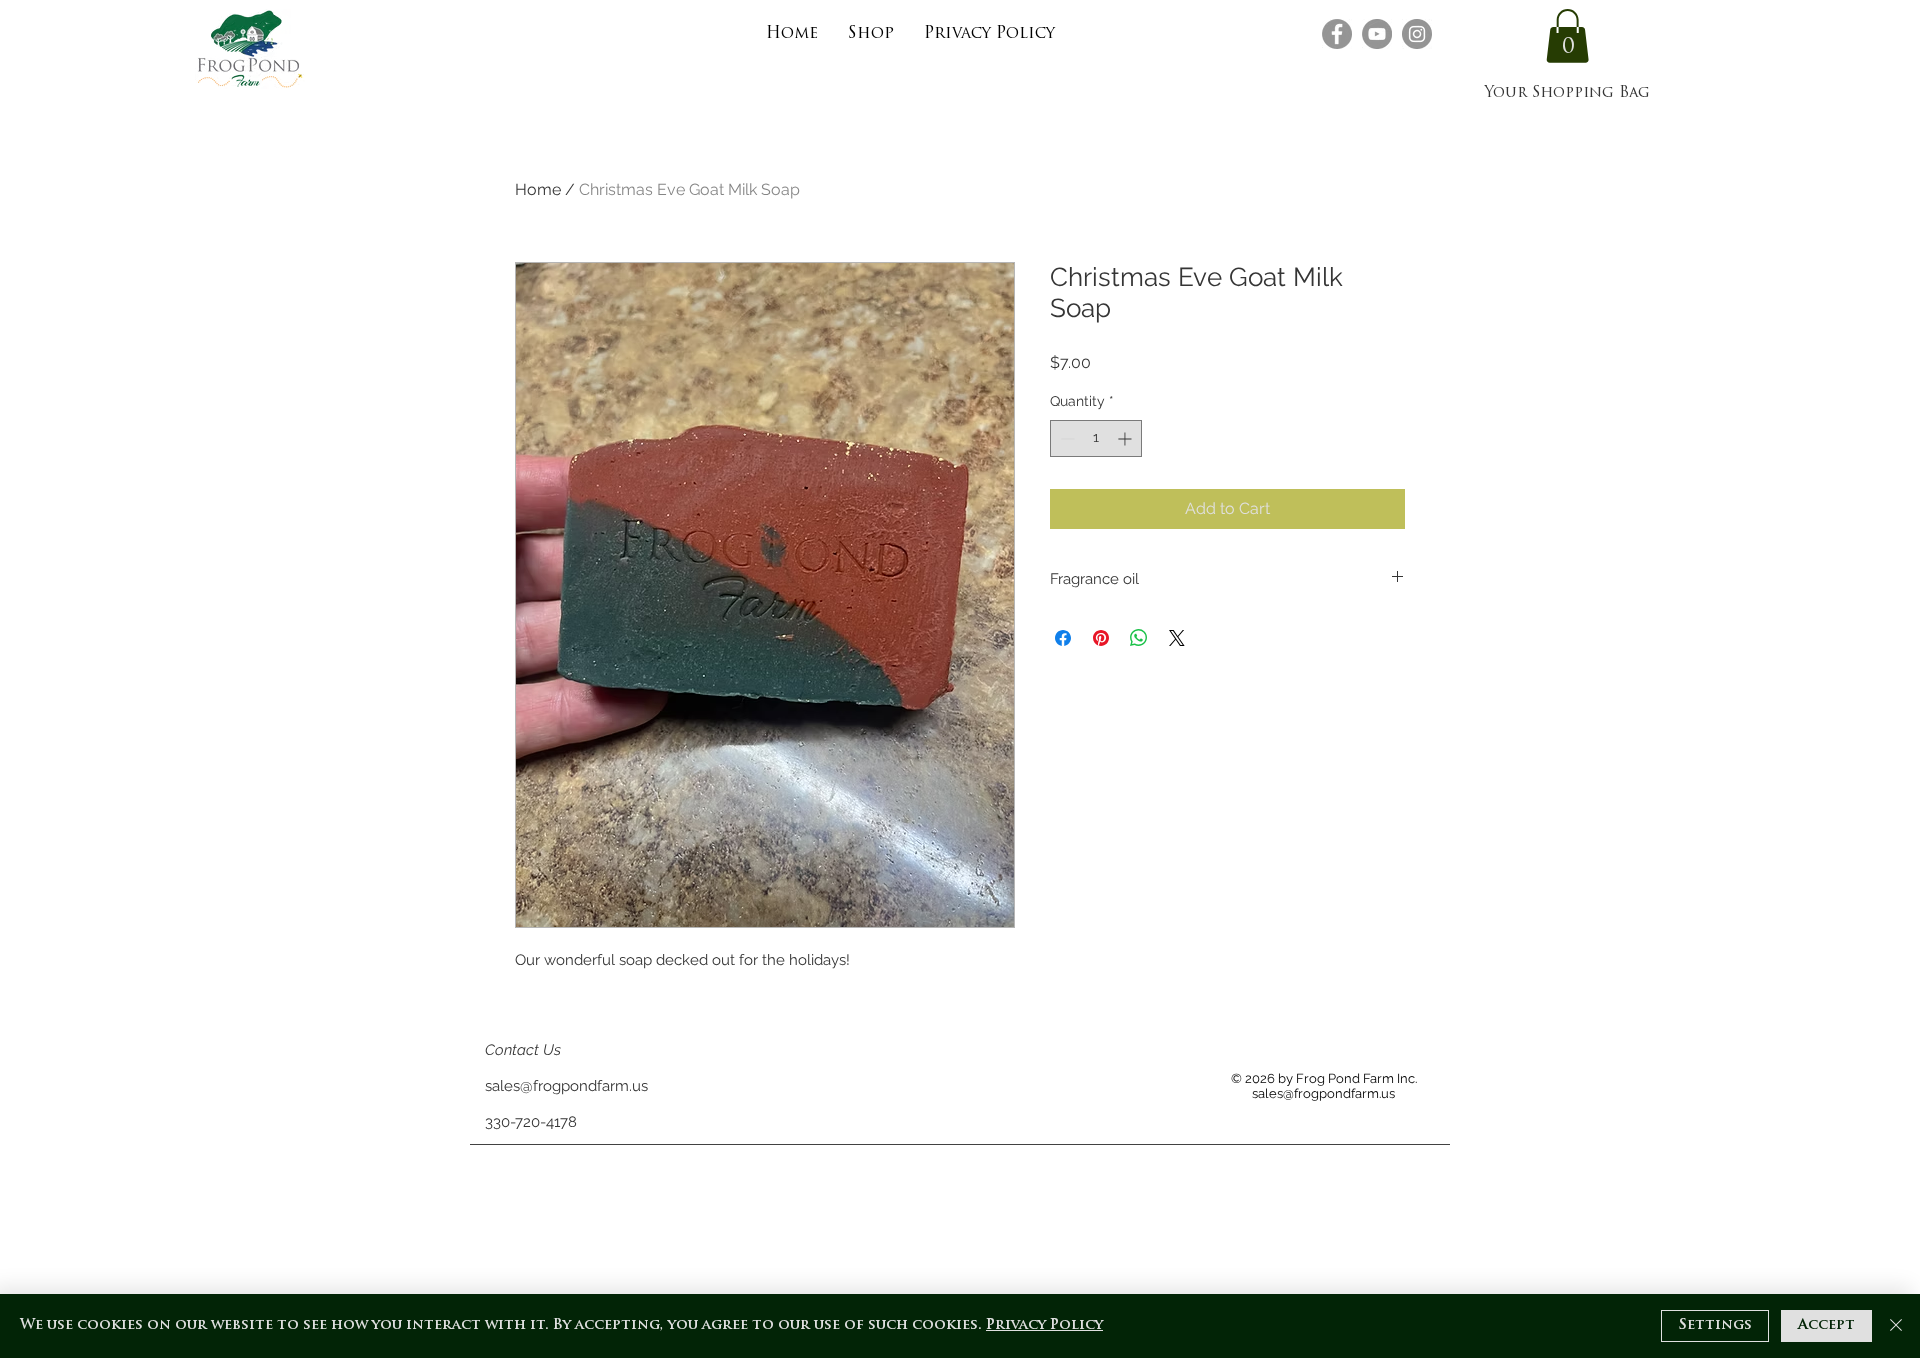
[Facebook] (1337, 34)
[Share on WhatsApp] (1139, 638)
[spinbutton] (1096, 438)
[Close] (1896, 1326)
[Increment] (1126, 438)
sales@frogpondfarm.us (566, 1086)
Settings (1715, 1325)
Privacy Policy (1044, 1325)
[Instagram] (1417, 34)
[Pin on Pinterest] (1101, 638)
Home (538, 189)
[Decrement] (1065, 438)
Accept (1826, 1325)
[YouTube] (1377, 34)
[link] (1567, 36)
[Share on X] (1177, 638)
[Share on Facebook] (1063, 638)
